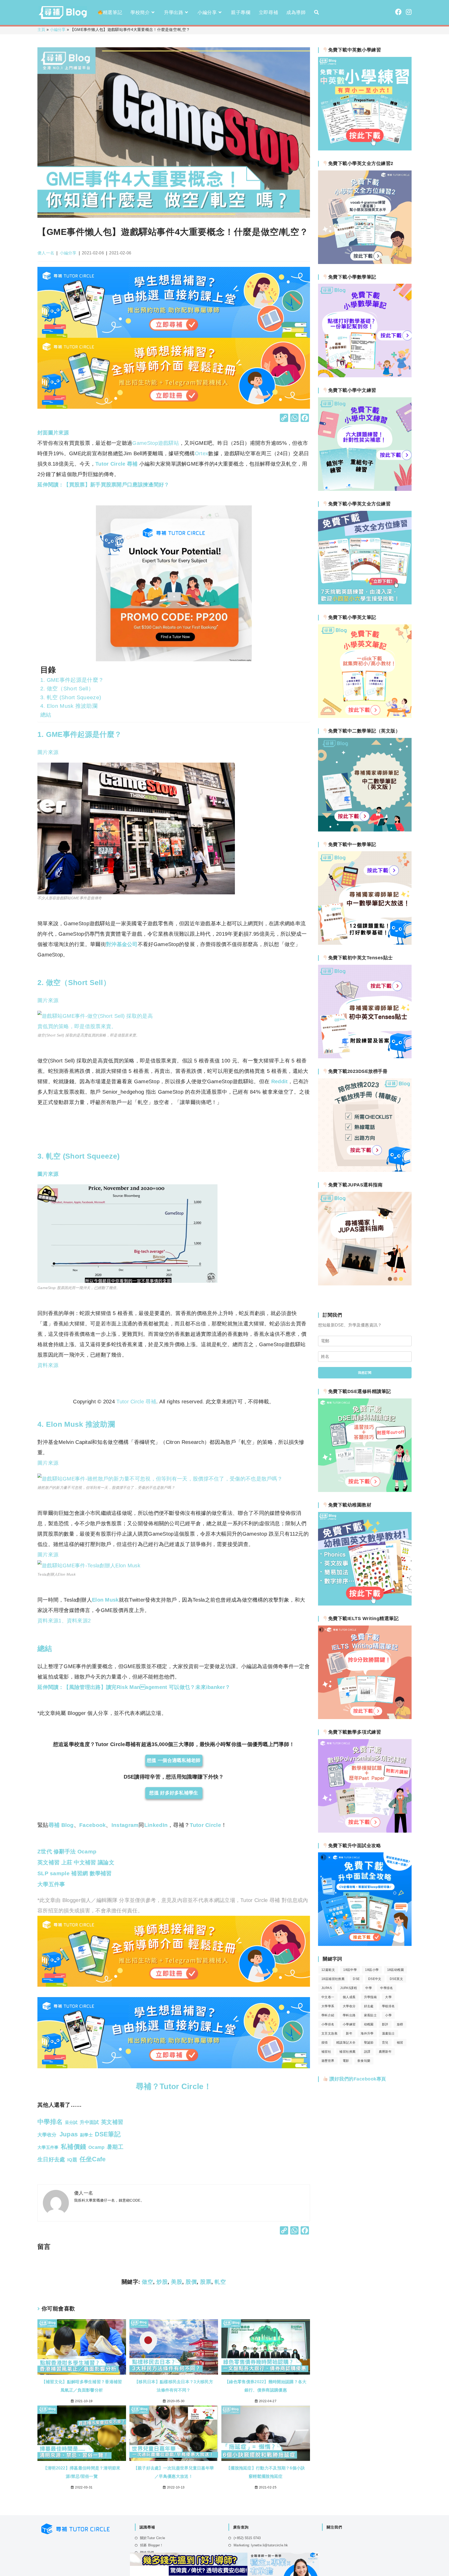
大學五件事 (51, 1884)
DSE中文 (375, 1979)
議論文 (105, 1862)
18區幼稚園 (395, 1970)
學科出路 (349, 2015)
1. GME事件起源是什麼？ (72, 680)
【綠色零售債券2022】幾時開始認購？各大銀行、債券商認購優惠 (266, 2386)
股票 (206, 2282)
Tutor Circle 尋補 (117, 464)
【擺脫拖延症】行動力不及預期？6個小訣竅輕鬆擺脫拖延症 (266, 2472)
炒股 (162, 2282)
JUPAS (327, 1988)
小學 (388, 2015)
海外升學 (367, 2033)
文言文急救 (329, 2033)
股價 (191, 2282)
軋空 (220, 2282)
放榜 (400, 2024)
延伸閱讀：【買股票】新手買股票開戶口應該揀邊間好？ (103, 485)
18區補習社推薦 (333, 1979)
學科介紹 (328, 2015)
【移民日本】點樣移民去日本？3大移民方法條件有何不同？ (174, 2386)
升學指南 (371, 1997)
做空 (147, 2282)
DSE (356, 1979)
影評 (385, 2024)
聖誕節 (369, 2043)
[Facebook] (305, 418)
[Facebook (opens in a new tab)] (398, 12)
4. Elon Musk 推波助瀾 (69, 706)
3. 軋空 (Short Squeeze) (71, 697)
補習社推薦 (347, 2052)
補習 (400, 2043)
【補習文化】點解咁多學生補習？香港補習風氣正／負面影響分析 (82, 2386)
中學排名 (387, 1988)
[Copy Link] (284, 418)
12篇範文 (328, 1970)
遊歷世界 (328, 2061)
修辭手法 (64, 1851)
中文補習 (84, 1862)
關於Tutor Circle (153, 2538)
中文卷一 (328, 1997)
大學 (388, 1997)
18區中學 (350, 1970)
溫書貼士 (388, 2033)
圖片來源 (48, 752)
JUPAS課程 (349, 1988)
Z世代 (45, 1851)
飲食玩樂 (364, 2061)
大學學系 (328, 2006)
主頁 (41, 29)
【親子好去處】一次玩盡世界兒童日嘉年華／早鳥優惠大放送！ (174, 2472)
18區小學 (372, 1970)
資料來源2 (79, 1621)
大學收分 (349, 2006)
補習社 (326, 2052)
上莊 (67, 1862)
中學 (369, 1988)
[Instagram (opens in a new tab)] (409, 12)
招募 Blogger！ (152, 2545)
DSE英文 (396, 1979)
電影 (346, 2061)
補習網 (79, 1873)
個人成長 (349, 1997)
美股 (177, 2282)
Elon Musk (105, 1600)
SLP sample (54, 1873)
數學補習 (100, 1873)
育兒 (385, 2043)
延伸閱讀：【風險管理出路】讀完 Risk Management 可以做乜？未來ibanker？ (134, 1687)
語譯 (367, 2052)
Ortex (202, 453)
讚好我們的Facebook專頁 (357, 2079)
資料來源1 (49, 1621)
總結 (46, 715)
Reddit (279, 1081)
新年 (349, 2033)
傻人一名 (46, 253)
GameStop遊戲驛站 (156, 443)
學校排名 (388, 2006)
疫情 (325, 2043)
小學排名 (328, 2024)
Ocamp (86, 1851)
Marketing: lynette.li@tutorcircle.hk (261, 2545)
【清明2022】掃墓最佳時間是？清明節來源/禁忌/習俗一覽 (82, 2472)
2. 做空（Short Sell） (67, 688)
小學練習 (349, 2024)
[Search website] (316, 12)
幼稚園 (369, 2024)
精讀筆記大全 (346, 2043)
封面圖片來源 (53, 433)
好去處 (369, 2006)
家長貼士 (371, 2015)
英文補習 (48, 1862)
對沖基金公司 (122, 944)
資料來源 (48, 1365)
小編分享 (58, 29)
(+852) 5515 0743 (247, 2538)
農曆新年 (385, 2052)
